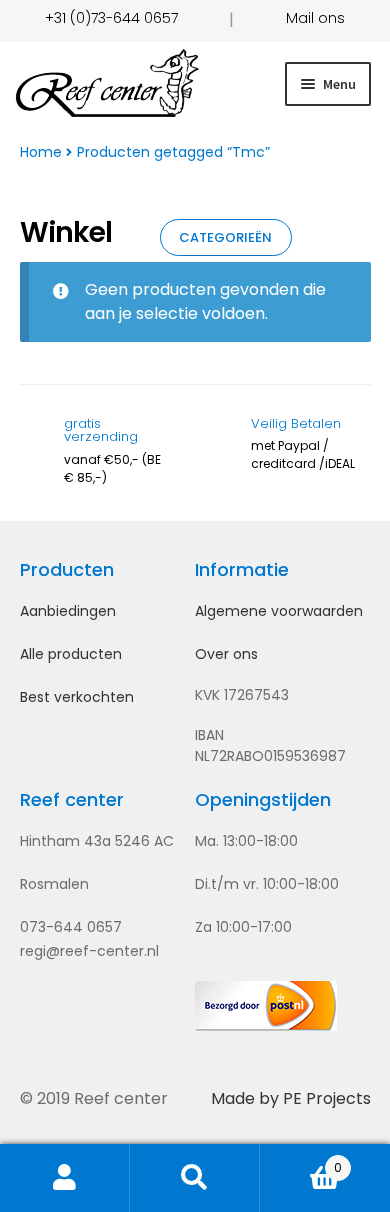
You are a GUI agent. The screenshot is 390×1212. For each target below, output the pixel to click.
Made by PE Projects (291, 1098)
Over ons (226, 654)
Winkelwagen (301, 1160)
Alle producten (71, 654)
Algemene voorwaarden (279, 611)
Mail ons (315, 18)
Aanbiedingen (68, 611)
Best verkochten (77, 697)
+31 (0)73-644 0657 (111, 18)
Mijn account (65, 1178)
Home (41, 152)
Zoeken (195, 1178)
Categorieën (225, 237)
